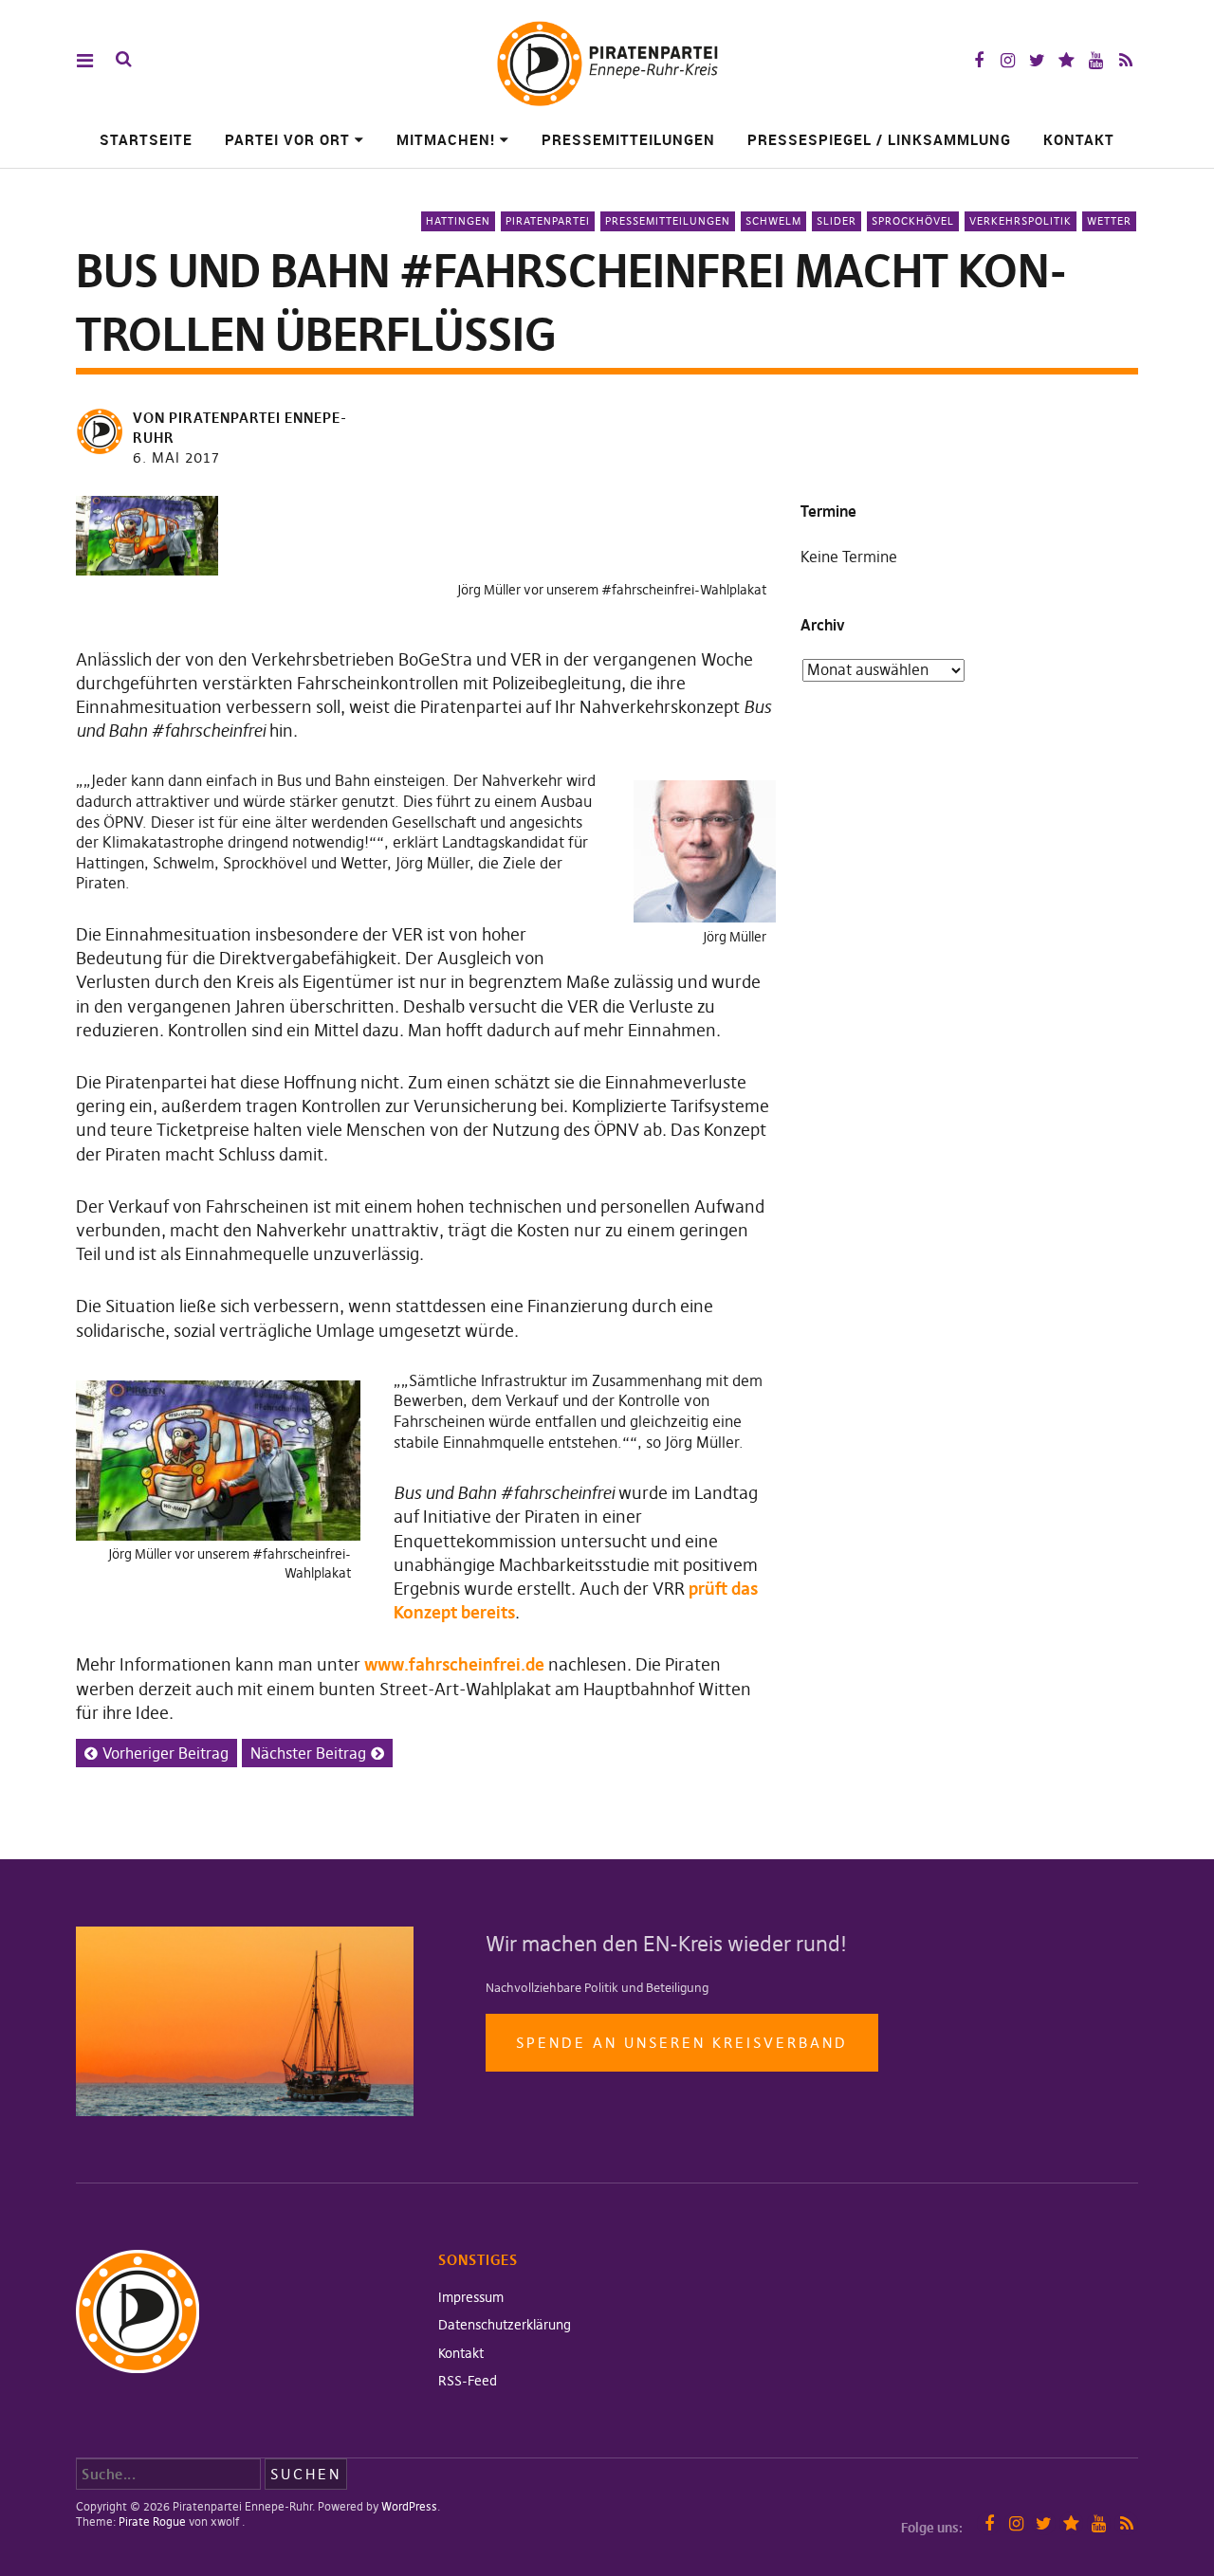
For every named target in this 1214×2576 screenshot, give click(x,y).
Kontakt (1079, 139)
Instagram (1008, 60)
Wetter (1109, 221)
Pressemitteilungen (628, 139)
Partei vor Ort (287, 139)
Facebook (978, 60)
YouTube (1096, 60)
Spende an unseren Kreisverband (682, 2043)
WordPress (409, 2506)
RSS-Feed (468, 2381)
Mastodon (1067, 60)
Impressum (471, 2297)
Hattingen (458, 221)
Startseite (146, 139)
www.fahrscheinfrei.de (454, 1664)
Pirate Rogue (152, 2521)
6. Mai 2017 (176, 457)
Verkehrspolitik (1021, 221)
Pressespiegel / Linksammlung (879, 139)
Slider (837, 221)
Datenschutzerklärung (505, 2325)
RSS (1125, 60)
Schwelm (773, 221)
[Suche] (124, 59)
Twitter (1037, 60)
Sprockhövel (913, 221)
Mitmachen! (446, 139)
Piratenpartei (548, 221)
